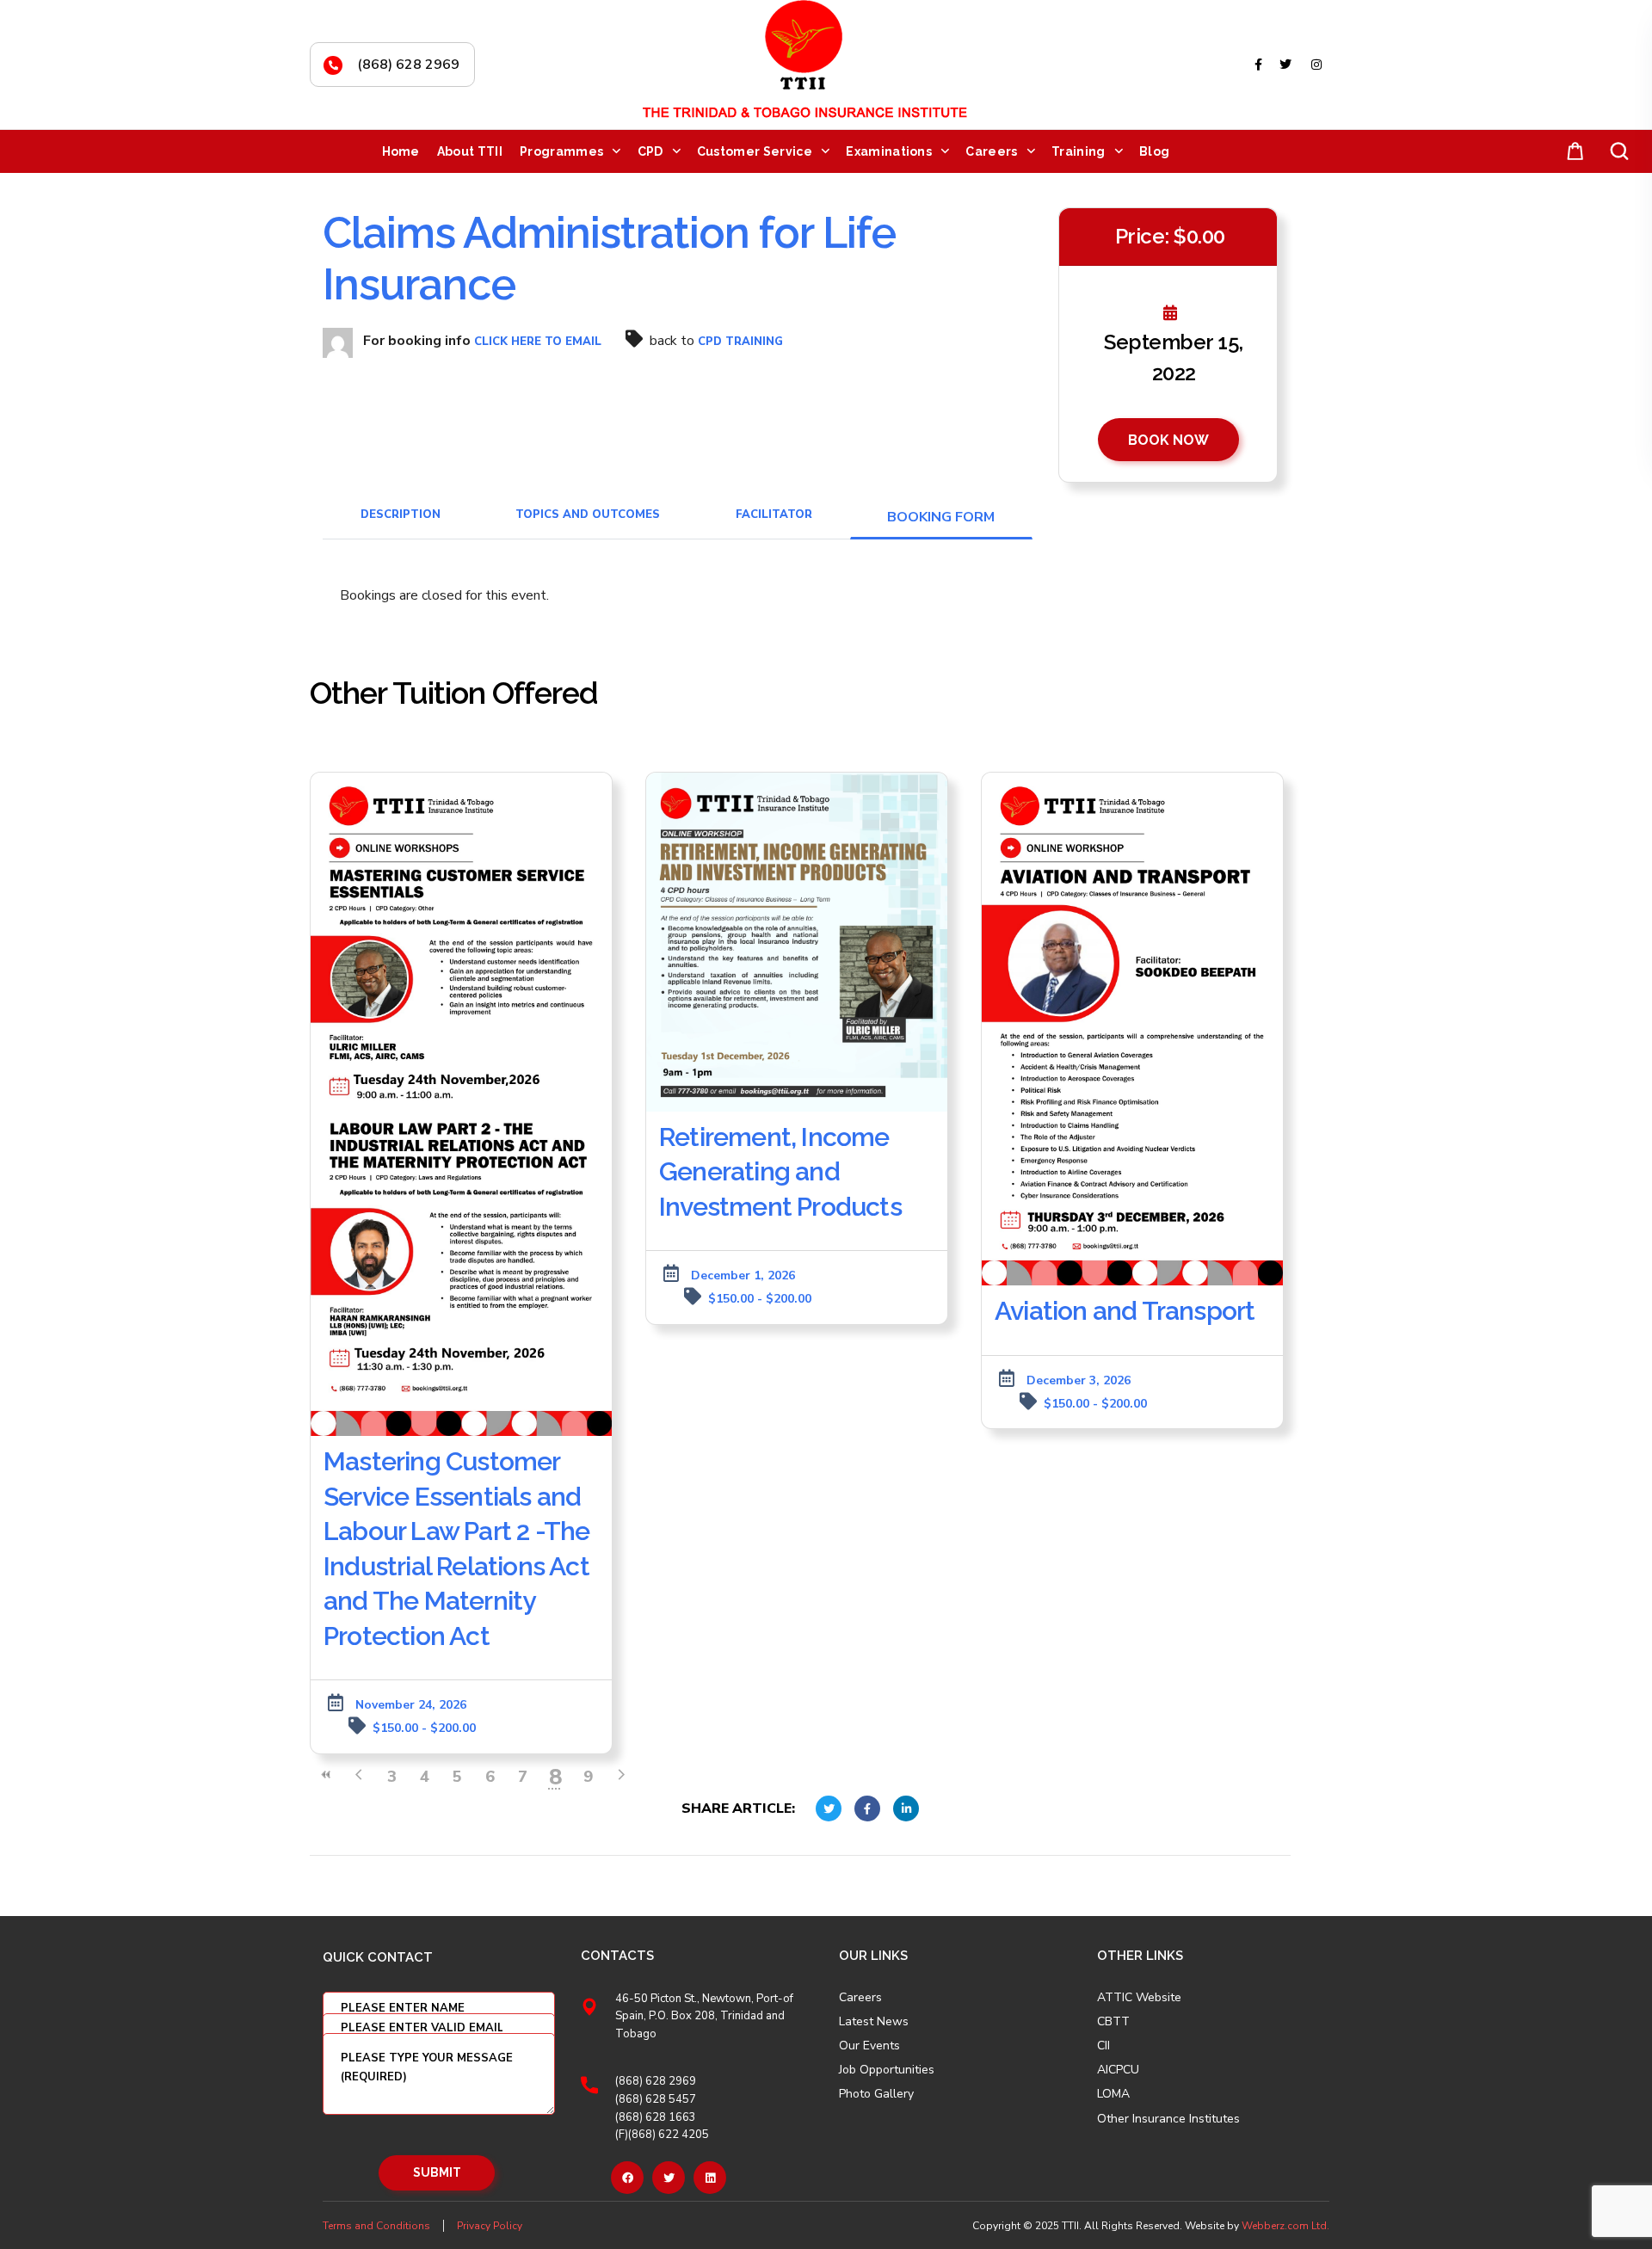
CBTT (1113, 2022)
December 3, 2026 (1079, 1380)
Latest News (874, 2022)
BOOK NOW (1168, 440)
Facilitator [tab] (774, 514)
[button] (1572, 152)
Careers (860, 1998)
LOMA (1113, 2094)
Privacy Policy (490, 2226)
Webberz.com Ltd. (1285, 2226)
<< (326, 1775)
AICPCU (1118, 2070)
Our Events (869, 2046)
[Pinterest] (710, 2178)
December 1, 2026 (743, 1275)
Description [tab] (401, 514)
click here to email (538, 342)
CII (1103, 2046)
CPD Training (740, 342)
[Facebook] (627, 2178)
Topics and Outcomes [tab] (588, 514)
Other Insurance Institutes (1168, 2119)
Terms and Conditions (376, 2226)
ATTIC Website (1139, 1998)
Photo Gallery (876, 2094)
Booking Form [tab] (941, 517)
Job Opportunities (887, 2070)
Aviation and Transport (1125, 1311)
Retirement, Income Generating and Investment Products (780, 1172)
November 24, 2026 (411, 1705)
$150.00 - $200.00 (424, 1728)
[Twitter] (669, 2178)
